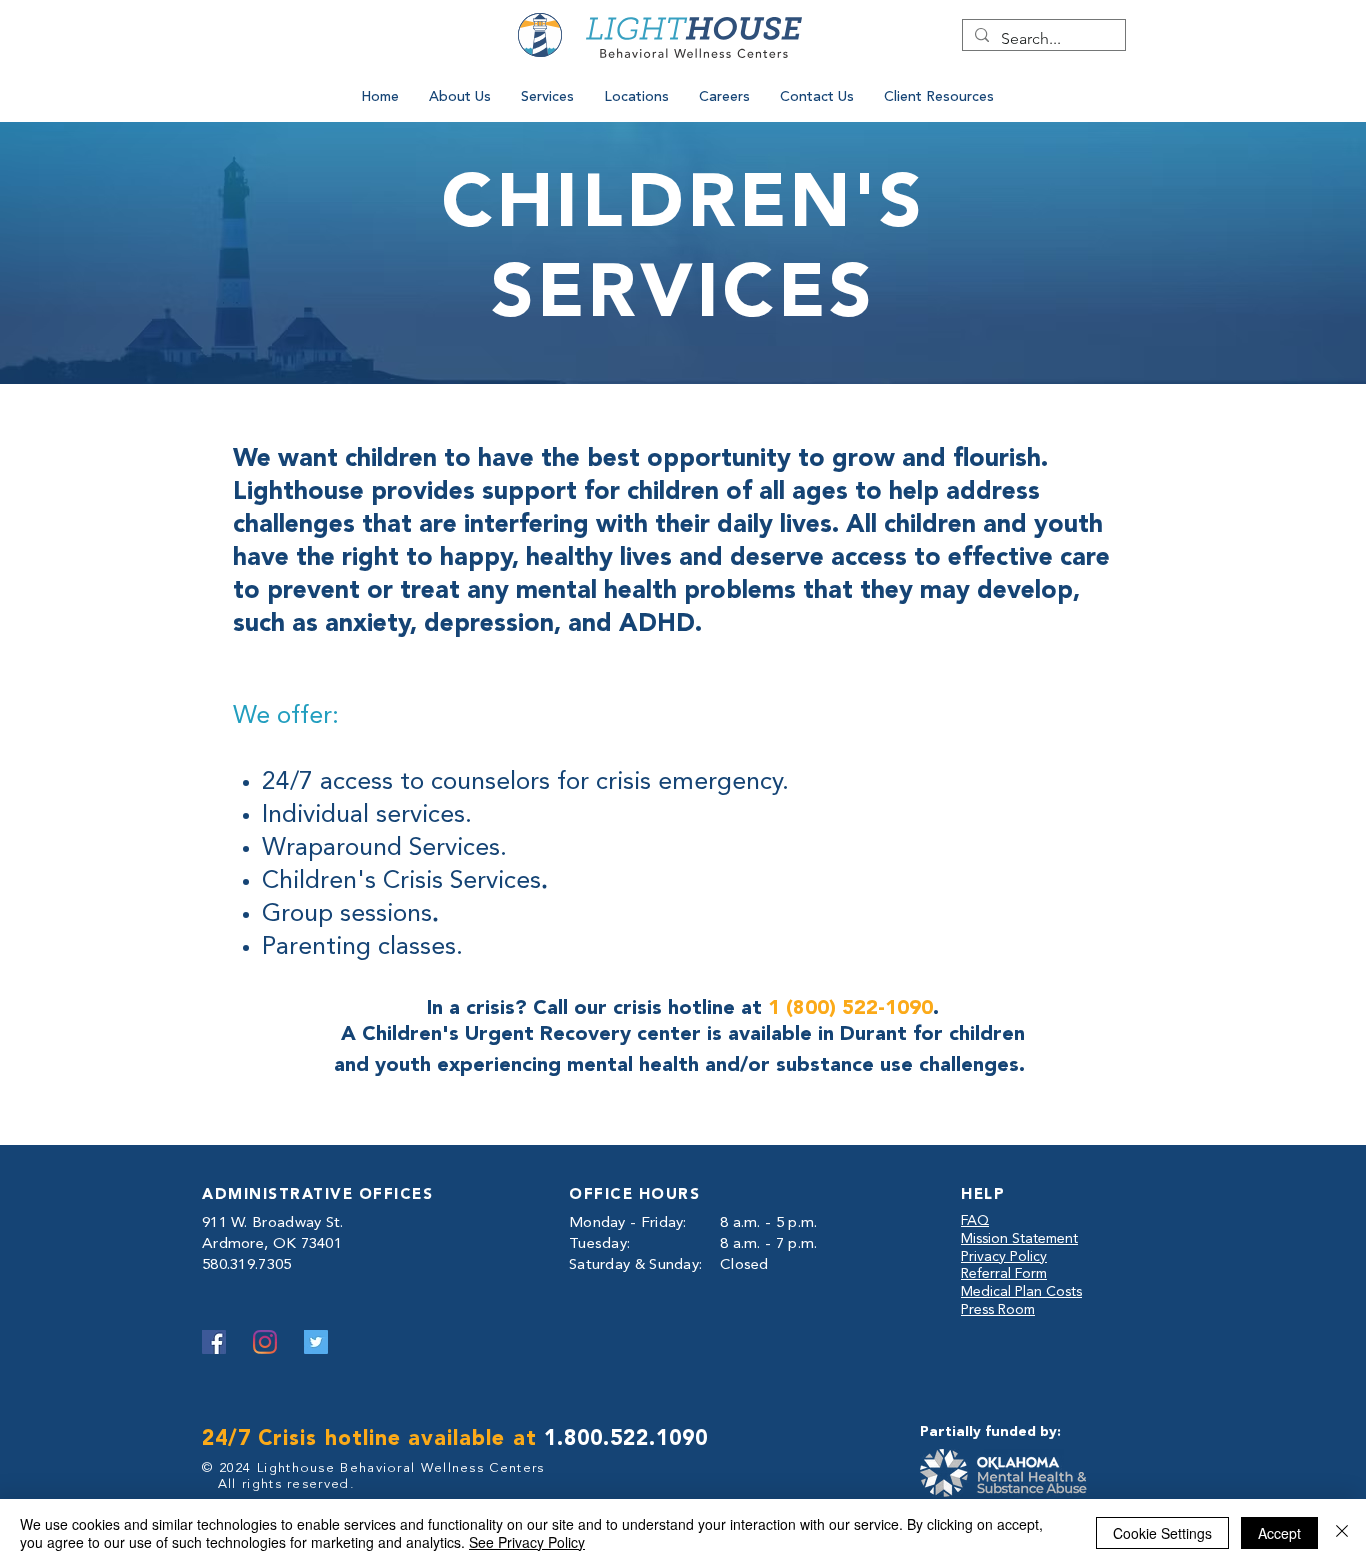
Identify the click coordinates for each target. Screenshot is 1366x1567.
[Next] (783, 44)
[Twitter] (316, 1342)
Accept (1279, 1533)
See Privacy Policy (527, 1542)
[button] (460, 97)
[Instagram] (265, 1342)
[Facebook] (214, 1342)
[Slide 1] (683, 49)
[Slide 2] (708, 49)
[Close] (1342, 1533)
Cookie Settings (1162, 1533)
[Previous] (606, 44)
